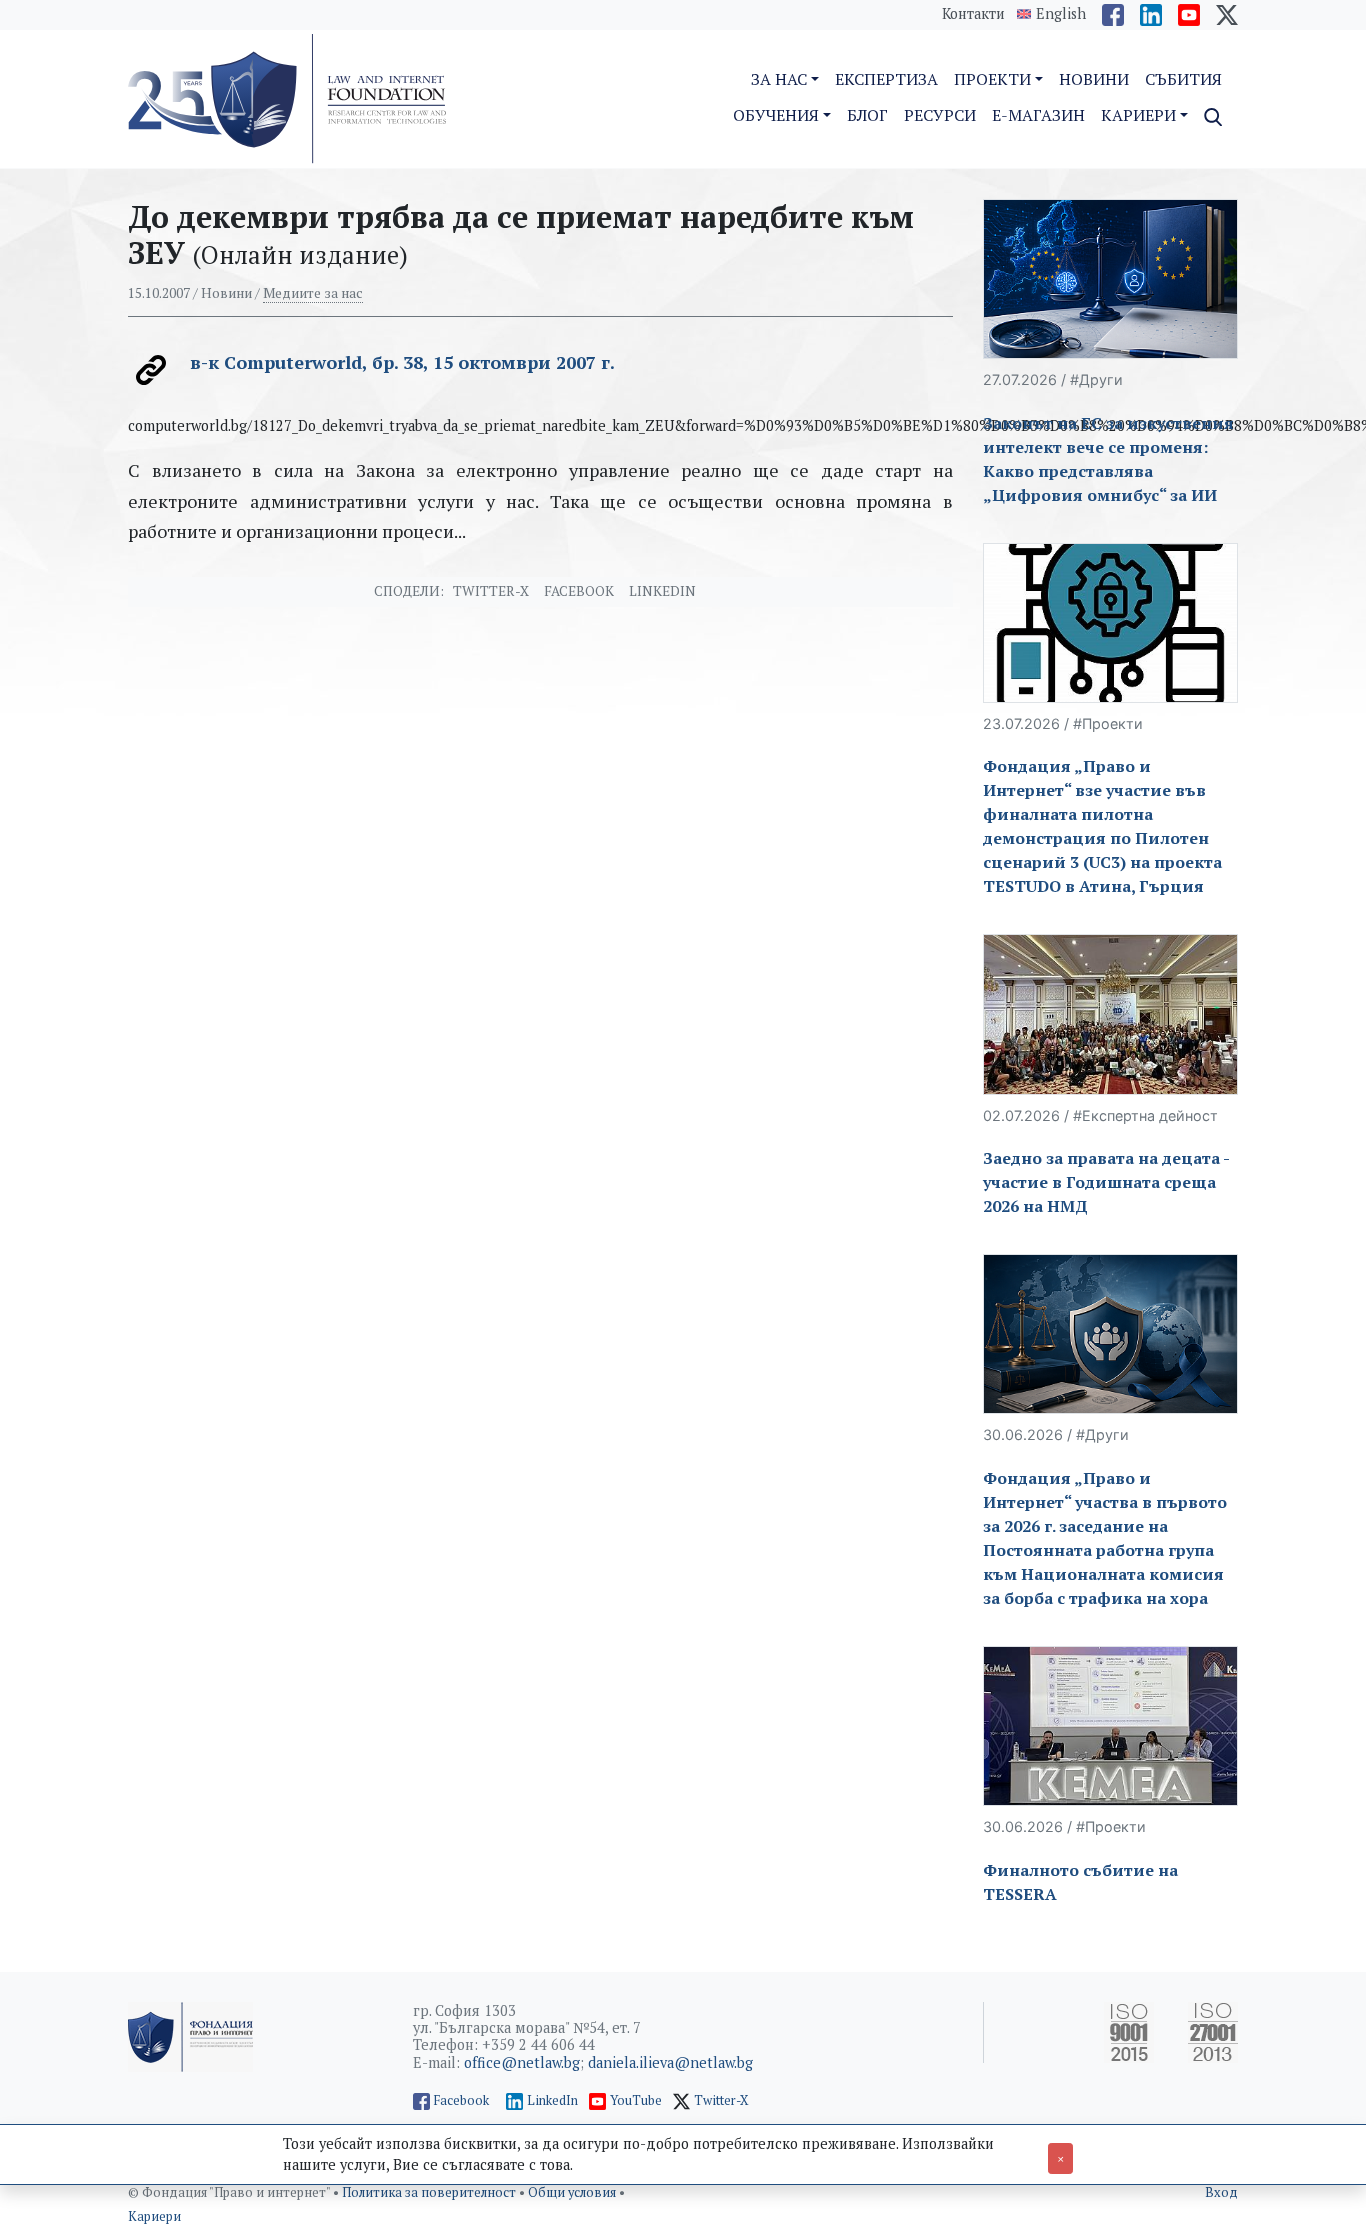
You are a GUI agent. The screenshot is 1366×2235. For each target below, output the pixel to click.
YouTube (636, 2100)
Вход (1221, 2192)
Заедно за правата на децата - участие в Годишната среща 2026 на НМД (1106, 1182)
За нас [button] (779, 79)
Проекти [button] (992, 79)
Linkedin (662, 591)
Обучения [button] (776, 115)
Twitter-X (491, 591)
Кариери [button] (1138, 115)
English (1061, 14)
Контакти (973, 13)
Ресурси (940, 115)
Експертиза (886, 79)
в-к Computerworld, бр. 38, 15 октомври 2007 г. (402, 362)
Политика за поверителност (430, 2192)
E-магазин (1038, 115)
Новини (1094, 79)
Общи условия (573, 2192)
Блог (867, 115)
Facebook (579, 591)
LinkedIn (552, 2100)
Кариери (154, 2216)
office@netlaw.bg (522, 2062)
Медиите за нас (313, 293)
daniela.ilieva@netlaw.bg (670, 2062)
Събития (1183, 79)
